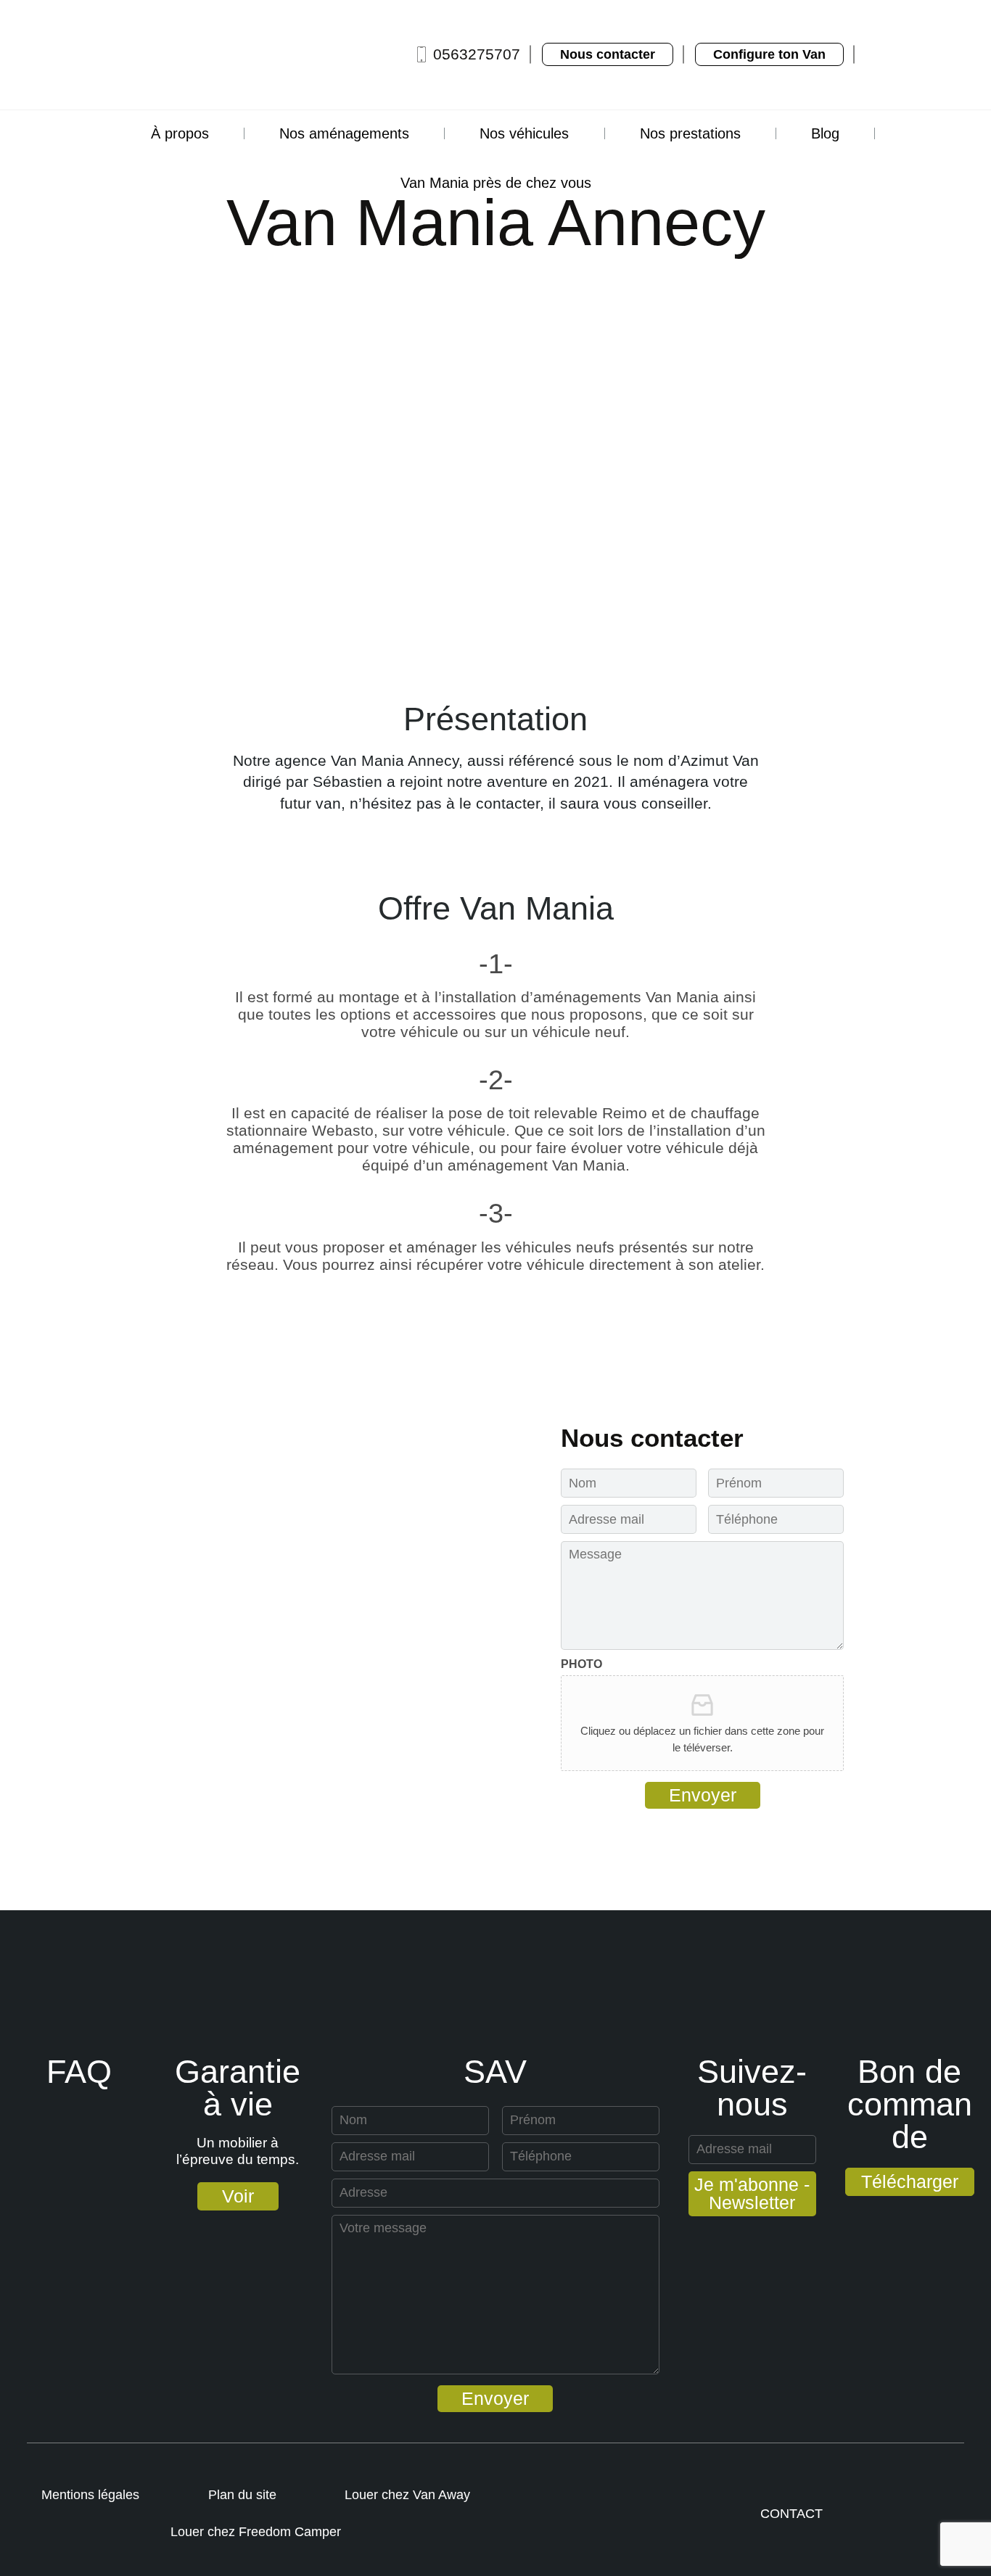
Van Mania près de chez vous (496, 183)
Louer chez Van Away (407, 2495)
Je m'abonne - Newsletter (752, 2193)
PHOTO (581, 1664)
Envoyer (703, 1795)
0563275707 (477, 54)
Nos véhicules (524, 133)
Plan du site (242, 2495)
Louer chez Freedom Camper (256, 2532)
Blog (825, 133)
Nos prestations (690, 133)
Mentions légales (90, 2495)
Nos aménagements (344, 133)
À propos (180, 133)
